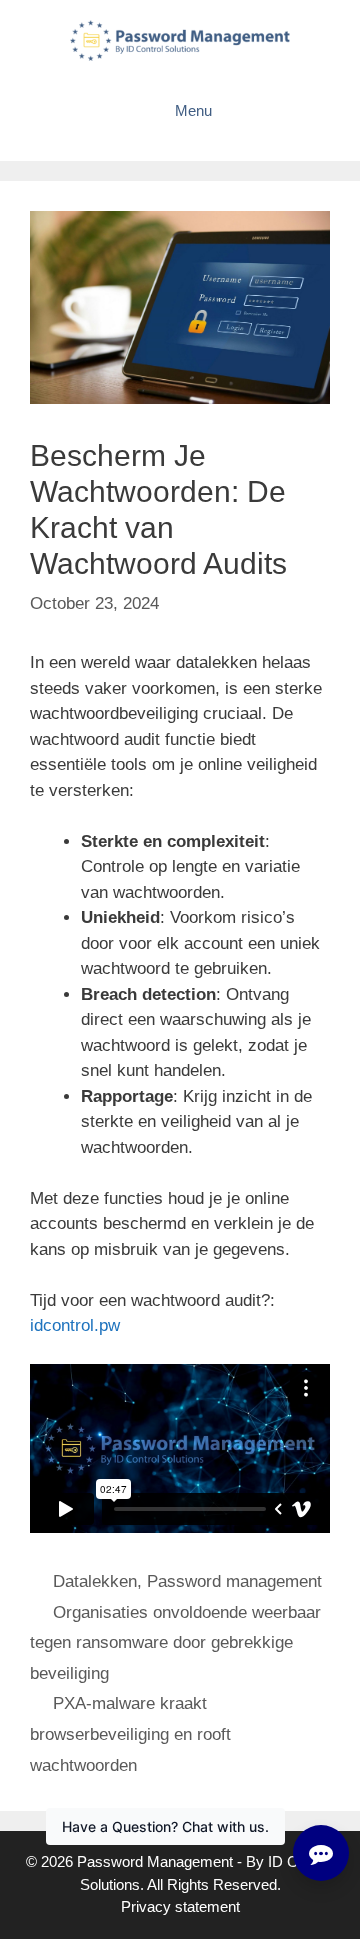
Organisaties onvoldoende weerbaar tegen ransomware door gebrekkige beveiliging (175, 1643)
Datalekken (95, 1581)
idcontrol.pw (75, 1325)
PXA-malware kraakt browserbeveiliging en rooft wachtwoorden (130, 1734)
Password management (234, 1581)
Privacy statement (180, 1906)
